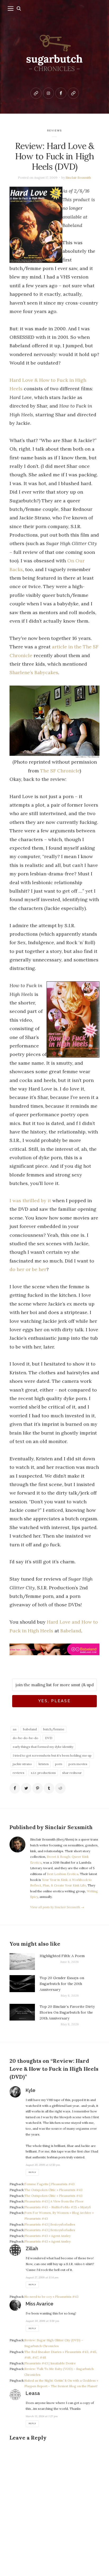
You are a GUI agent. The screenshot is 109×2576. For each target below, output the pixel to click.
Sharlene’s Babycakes (34, 672)
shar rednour (72, 1773)
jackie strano (22, 1764)
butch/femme (54, 1729)
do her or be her (28, 1269)
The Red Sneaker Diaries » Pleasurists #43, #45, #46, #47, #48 (61, 2355)
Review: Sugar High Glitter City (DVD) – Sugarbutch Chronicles (54, 2343)
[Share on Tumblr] (49, 1788)
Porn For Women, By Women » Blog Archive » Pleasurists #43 (59, 2216)
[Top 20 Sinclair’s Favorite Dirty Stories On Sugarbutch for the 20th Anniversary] (22, 2015)
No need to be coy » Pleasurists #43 (51, 2297)
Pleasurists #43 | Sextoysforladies (50, 2224)
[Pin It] (38, 1788)
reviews (55, 130)
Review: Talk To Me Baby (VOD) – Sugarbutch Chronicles (59, 2372)
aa (15, 1729)
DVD (49, 1738)
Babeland (71, 1631)
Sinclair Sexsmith (78, 177)
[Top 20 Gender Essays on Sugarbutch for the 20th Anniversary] (22, 1987)
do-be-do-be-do (26, 1738)
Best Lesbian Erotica (63, 1874)
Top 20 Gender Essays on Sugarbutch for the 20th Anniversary (62, 1984)
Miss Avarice (40, 2304)
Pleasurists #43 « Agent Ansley (47, 2236)
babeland (30, 1729)
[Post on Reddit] (60, 1788)
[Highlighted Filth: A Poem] (22, 1961)
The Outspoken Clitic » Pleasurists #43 (53, 2190)
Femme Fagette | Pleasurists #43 (49, 2184)
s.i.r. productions (43, 1773)
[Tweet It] (26, 1788)
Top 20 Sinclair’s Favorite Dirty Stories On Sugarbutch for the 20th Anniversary (67, 2012)
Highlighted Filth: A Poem (62, 1956)
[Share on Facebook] (15, 1788)
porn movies (78, 1764)
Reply (32, 2172)
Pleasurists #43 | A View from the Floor (54, 2201)
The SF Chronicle (60, 771)
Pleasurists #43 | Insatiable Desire (50, 2363)
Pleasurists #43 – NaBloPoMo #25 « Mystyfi (58, 2207)
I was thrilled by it (30, 1201)
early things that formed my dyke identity (43, 1747)
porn (59, 1764)
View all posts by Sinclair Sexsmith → (57, 1907)
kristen (44, 1764)
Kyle (31, 2090)
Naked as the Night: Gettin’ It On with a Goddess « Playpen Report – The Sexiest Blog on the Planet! (61, 2383)
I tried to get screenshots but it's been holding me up (52, 1755)
